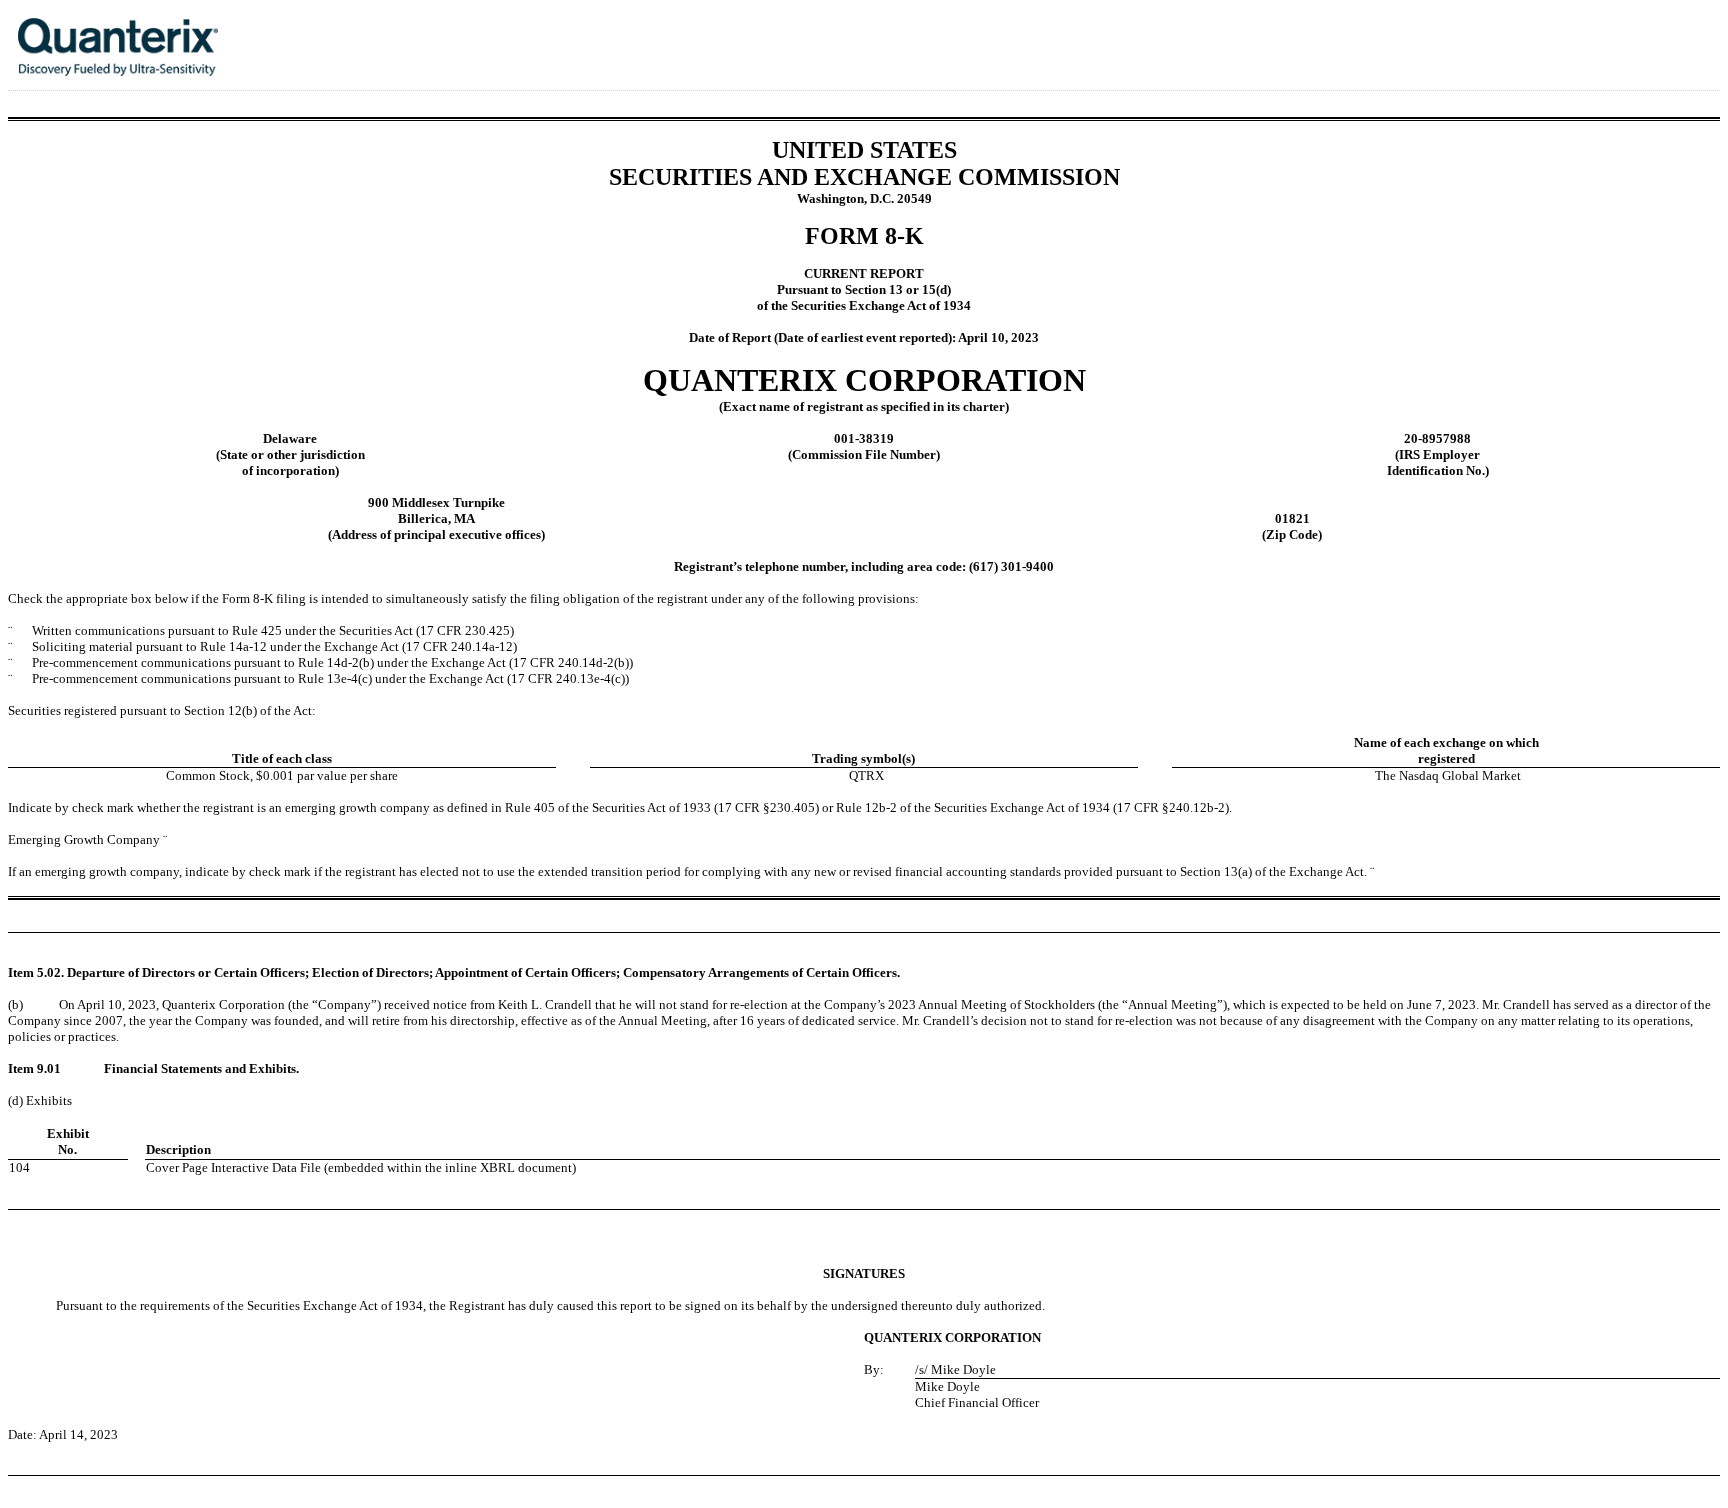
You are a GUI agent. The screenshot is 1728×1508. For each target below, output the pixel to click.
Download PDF (1647, 34)
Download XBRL (1699, 34)
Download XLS (1673, 34)
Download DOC (1621, 34)
